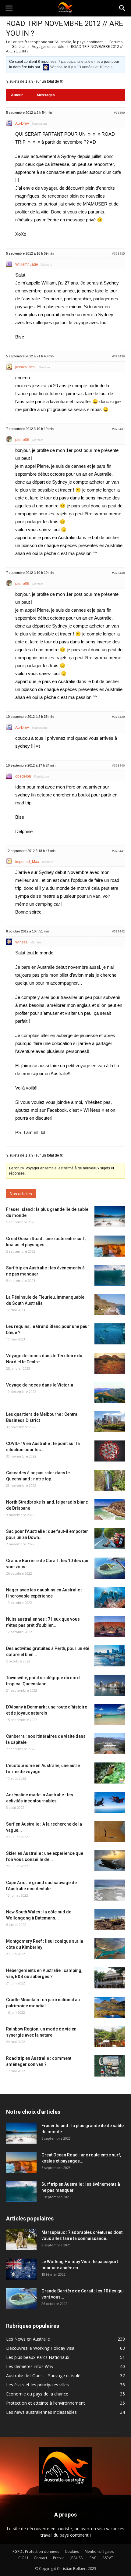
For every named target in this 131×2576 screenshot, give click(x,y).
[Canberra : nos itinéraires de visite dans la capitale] (110, 1744)
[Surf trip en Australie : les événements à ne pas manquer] (110, 1275)
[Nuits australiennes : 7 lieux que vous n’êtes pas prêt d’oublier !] (110, 1627)
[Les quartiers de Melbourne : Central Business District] (110, 1422)
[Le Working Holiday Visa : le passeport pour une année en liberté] (21, 2269)
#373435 (119, 254)
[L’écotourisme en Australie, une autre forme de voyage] (110, 1773)
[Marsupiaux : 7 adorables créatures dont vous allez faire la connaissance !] (21, 2240)
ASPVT (108, 2558)
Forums (116, 42)
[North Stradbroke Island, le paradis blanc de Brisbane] (110, 1510)
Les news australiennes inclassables (41, 2412)
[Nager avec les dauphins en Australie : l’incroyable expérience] (110, 1597)
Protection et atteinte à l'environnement (46, 2403)
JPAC (93, 2558)
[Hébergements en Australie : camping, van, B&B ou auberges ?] (110, 1978)
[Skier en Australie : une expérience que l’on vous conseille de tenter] (110, 1861)
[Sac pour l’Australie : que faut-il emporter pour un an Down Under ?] (110, 1539)
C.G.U (23, 2558)
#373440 (119, 766)
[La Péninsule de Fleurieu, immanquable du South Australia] (110, 1305)
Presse (59, 2558)
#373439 (119, 717)
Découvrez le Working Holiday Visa (40, 2348)
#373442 (119, 931)
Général (18, 47)
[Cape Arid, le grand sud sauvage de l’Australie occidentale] (110, 1890)
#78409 (119, 113)
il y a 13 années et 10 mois (90, 67)
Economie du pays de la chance (37, 2394)
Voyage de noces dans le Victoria (40, 1385)
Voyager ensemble (48, 47)
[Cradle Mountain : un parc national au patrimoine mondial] (110, 2007)
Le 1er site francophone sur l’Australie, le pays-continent (54, 42)
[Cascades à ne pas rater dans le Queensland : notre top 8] (110, 1480)
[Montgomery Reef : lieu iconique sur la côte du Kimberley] (110, 1949)
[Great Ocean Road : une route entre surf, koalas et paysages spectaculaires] (110, 1246)
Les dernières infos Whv (30, 2366)
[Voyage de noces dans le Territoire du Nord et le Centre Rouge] (110, 1363)
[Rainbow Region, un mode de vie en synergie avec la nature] (110, 2036)
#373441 (119, 851)
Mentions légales (99, 2551)
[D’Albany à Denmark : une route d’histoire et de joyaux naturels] (110, 1714)
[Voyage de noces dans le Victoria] (110, 1392)
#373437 (119, 429)
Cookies (72, 2551)
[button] (122, 8)
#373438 (119, 573)
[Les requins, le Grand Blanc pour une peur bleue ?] (110, 1334)
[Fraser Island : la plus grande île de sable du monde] (110, 1217)
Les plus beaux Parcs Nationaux (38, 2357)
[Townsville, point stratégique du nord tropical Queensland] (110, 1685)
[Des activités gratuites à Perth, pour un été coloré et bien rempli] (110, 1656)
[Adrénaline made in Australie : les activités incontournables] (110, 1802)
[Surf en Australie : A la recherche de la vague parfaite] (110, 1832)
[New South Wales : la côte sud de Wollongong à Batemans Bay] (110, 1919)
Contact (41, 2558)
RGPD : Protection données (36, 2551)
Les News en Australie (28, 2339)
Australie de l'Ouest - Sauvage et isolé (43, 2376)
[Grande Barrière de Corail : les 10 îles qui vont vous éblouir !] (110, 1568)
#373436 (119, 356)
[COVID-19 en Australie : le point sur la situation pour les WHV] (110, 1451)
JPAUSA (77, 2558)
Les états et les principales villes (37, 2385)
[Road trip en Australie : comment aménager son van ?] (110, 2066)
